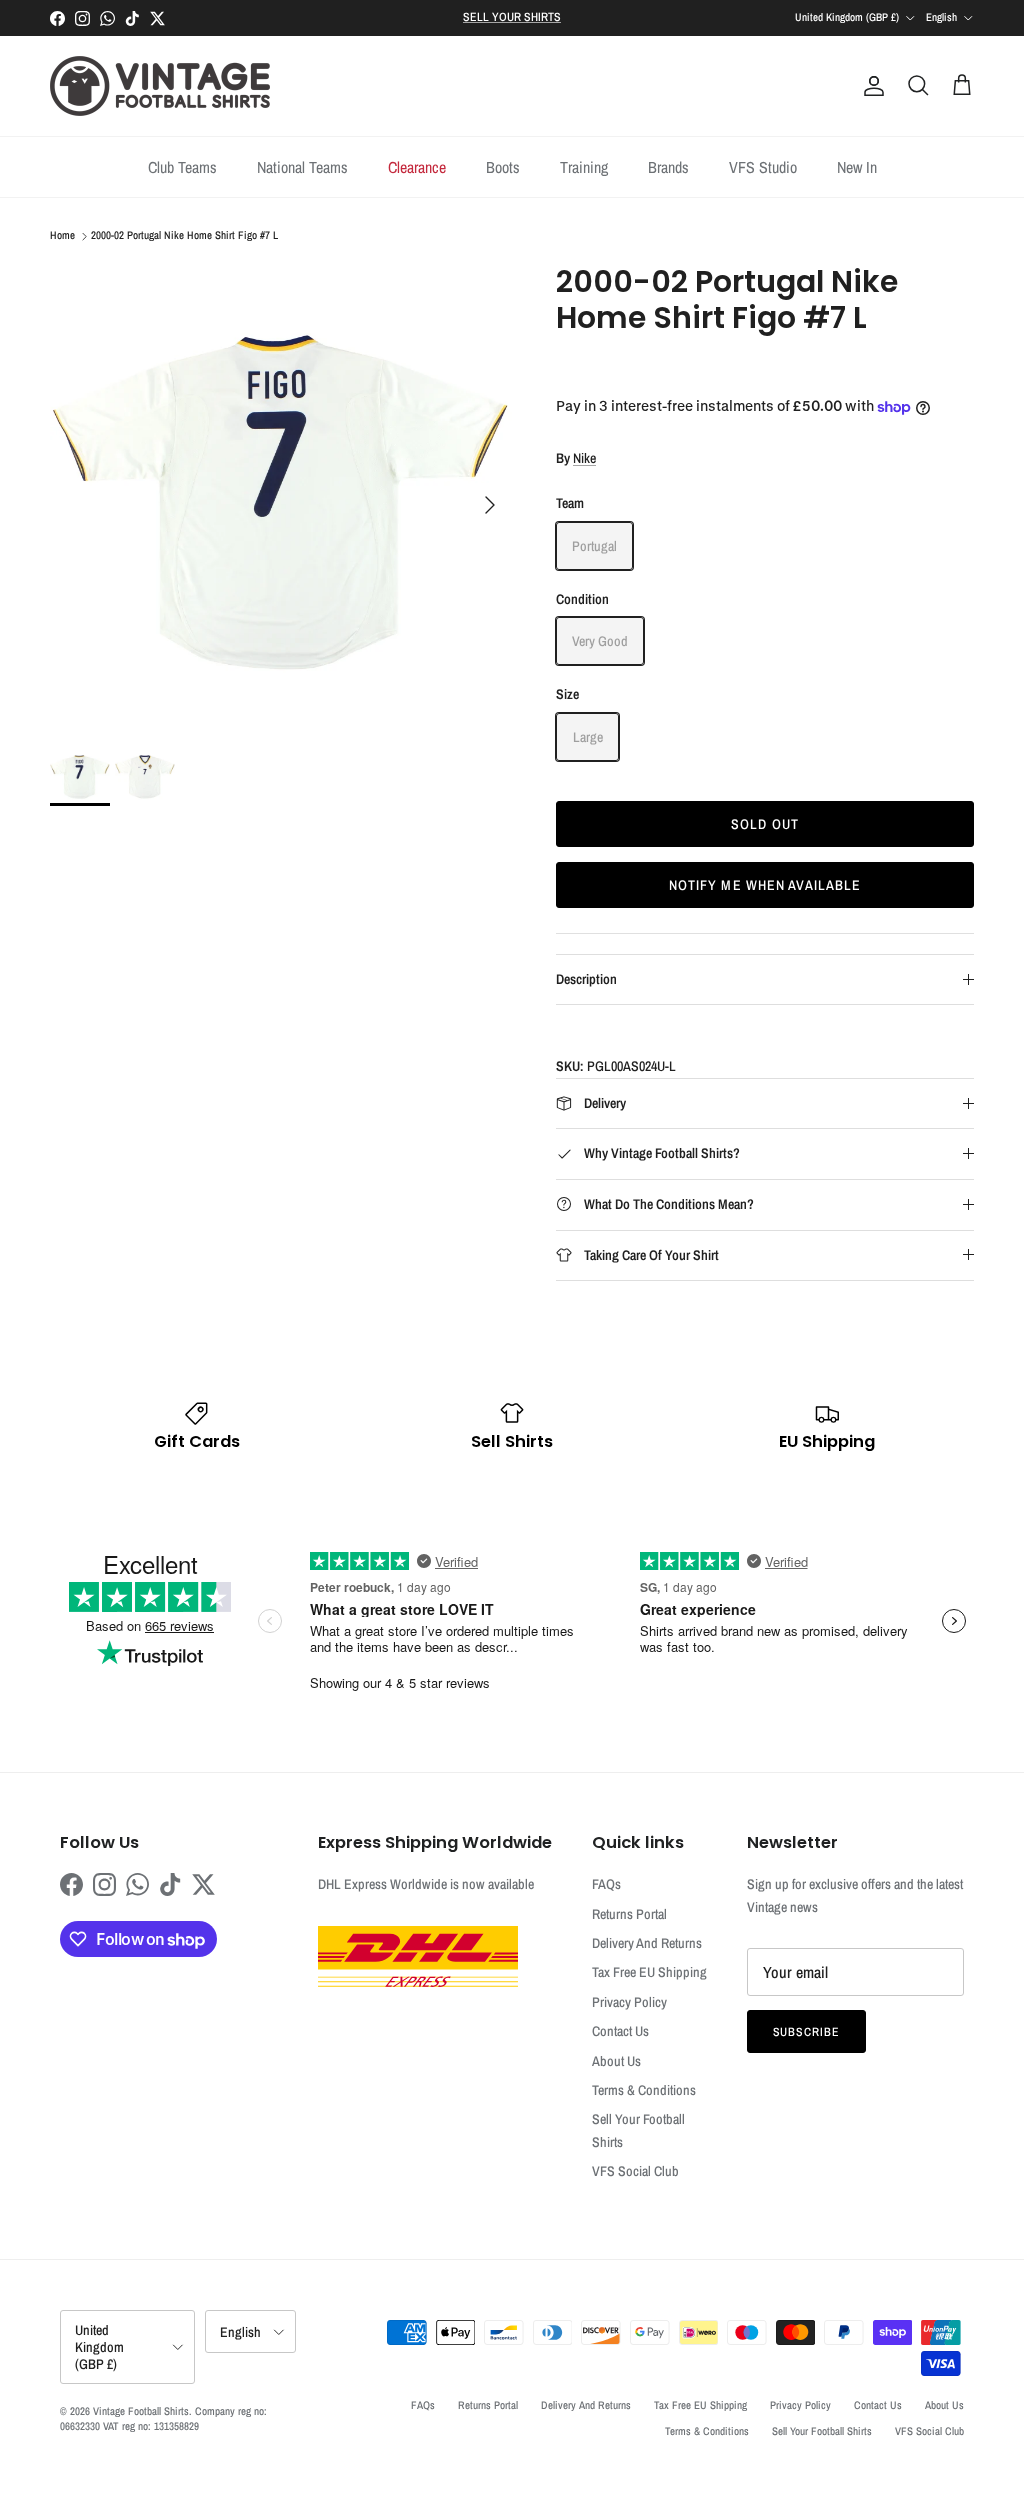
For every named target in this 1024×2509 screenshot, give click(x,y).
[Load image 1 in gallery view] (281, 495)
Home (62, 236)
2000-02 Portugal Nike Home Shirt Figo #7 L (184, 236)
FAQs (606, 1884)
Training (584, 167)
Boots (503, 167)
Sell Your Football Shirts (822, 2431)
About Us (616, 2061)
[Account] (870, 86)
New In (857, 167)
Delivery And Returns (647, 1943)
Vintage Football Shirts (141, 2411)
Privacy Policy (629, 2002)
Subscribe (807, 2032)
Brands (668, 167)
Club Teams (182, 167)
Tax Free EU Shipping (649, 1972)
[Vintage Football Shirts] (160, 86)
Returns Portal (629, 1914)
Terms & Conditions (644, 2090)
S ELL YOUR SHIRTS (512, 17)
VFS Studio (763, 167)
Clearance (417, 167)
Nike (584, 458)
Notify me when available (765, 885)
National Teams (302, 167)
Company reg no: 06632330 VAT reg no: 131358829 (163, 2418)
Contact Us (620, 2031)
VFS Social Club (635, 2171)
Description (586, 979)
